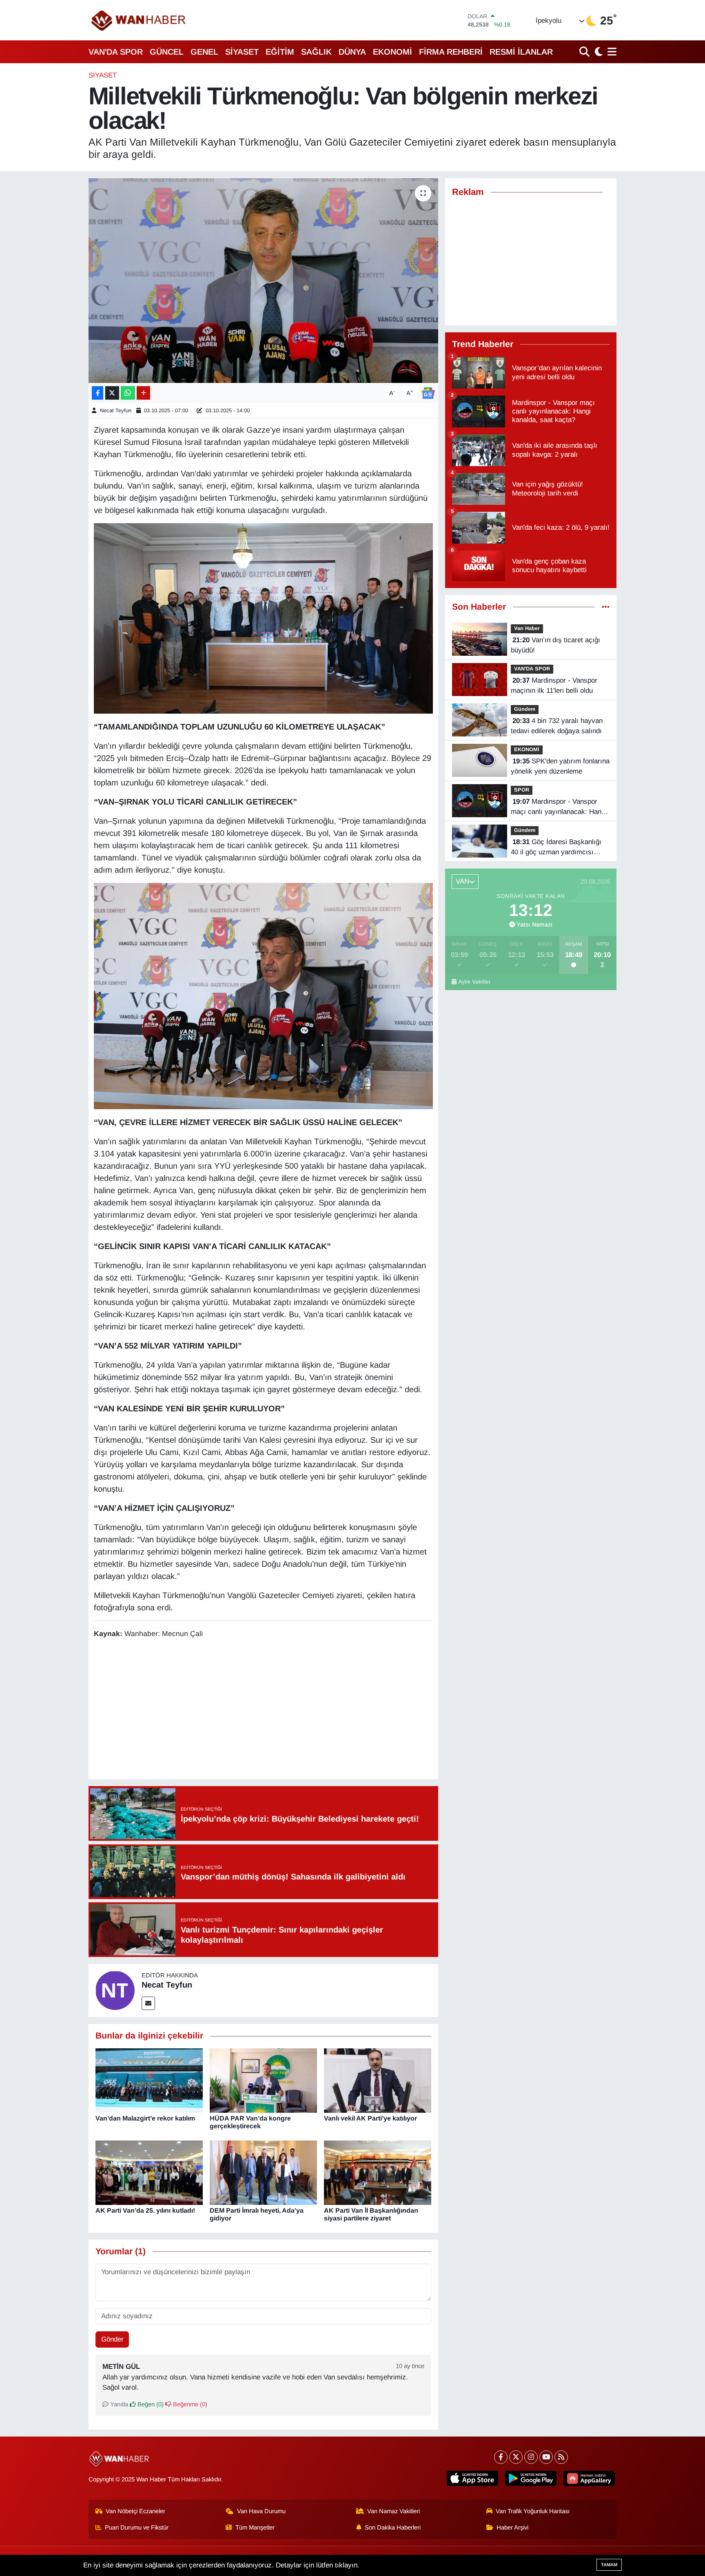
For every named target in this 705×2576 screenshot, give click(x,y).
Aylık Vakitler (474, 982)
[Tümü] (606, 607)
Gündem (525, 709)
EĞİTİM (280, 52)
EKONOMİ (392, 52)
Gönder (112, 2339)
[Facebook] (501, 2457)
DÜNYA (352, 52)
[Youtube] (546, 2457)
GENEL (204, 52)
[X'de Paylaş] (112, 393)
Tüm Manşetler (255, 2527)
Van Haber (527, 628)
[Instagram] (531, 2457)
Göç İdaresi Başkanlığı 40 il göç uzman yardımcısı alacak (556, 848)
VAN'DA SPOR (116, 52)
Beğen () (150, 2404)
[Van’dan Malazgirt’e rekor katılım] (149, 2080)
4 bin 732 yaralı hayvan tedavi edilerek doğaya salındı (557, 726)
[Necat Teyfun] (115, 1990)
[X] (516, 2457)
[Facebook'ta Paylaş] (98, 393)
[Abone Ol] (428, 392)
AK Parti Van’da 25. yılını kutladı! (145, 2210)
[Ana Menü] (611, 52)
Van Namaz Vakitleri (394, 2511)
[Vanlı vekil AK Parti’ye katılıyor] (378, 2080)
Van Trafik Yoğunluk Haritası (533, 2511)
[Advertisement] (263, 1710)
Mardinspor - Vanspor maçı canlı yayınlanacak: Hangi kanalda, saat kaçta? (559, 807)
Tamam (609, 2565)
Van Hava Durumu (261, 2511)
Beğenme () (189, 2404)
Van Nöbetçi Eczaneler (135, 2511)
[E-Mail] (148, 2003)
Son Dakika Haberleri (393, 2527)
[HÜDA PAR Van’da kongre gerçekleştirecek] (263, 2080)
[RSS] (561, 2457)
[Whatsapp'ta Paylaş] (128, 393)
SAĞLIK (316, 52)
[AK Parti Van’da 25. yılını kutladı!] (149, 2172)
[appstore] (472, 2478)
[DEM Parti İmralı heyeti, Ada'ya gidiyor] (263, 2172)
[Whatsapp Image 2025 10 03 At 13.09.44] (264, 618)
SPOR (522, 790)
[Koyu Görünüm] (598, 52)
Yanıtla (118, 2404)
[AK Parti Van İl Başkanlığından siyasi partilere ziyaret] (378, 2172)
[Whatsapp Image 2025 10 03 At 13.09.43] (264, 995)
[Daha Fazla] (143, 393)
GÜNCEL (167, 52)
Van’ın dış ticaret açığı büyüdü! (555, 645)
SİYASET (242, 52)
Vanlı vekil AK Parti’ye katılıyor (370, 2118)
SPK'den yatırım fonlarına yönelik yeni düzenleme (560, 766)
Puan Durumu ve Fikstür (137, 2527)
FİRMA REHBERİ (451, 52)
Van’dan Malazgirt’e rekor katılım (145, 2118)
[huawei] (589, 2478)
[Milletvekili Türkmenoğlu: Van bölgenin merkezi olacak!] (263, 281)
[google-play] (531, 2478)
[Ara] (585, 52)
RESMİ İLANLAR (521, 52)
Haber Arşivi (512, 2527)
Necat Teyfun (116, 410)
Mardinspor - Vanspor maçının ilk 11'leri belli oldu (554, 686)
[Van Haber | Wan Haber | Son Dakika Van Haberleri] (139, 20)
